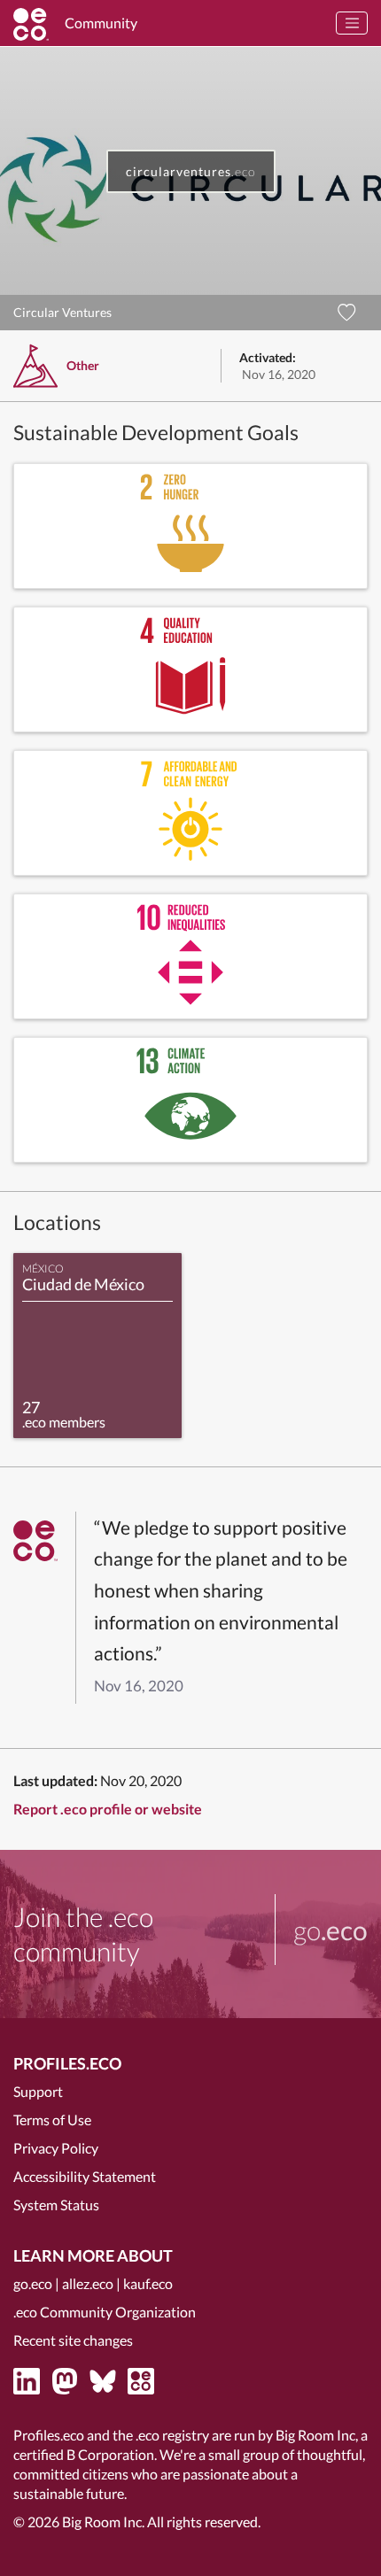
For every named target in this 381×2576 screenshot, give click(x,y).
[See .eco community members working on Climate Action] (190, 1100)
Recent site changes (73, 2340)
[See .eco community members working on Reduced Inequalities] (190, 956)
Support (38, 2091)
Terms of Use (52, 2120)
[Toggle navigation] (352, 23)
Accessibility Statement (85, 2176)
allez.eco (88, 2283)
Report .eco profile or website (108, 1809)
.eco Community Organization (105, 2312)
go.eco (33, 2283)
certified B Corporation (84, 2454)
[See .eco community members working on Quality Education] (190, 669)
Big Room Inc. (103, 2522)
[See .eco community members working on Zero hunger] (190, 526)
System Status (56, 2205)
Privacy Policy (56, 2148)
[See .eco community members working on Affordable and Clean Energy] (190, 813)
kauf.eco (148, 2283)
